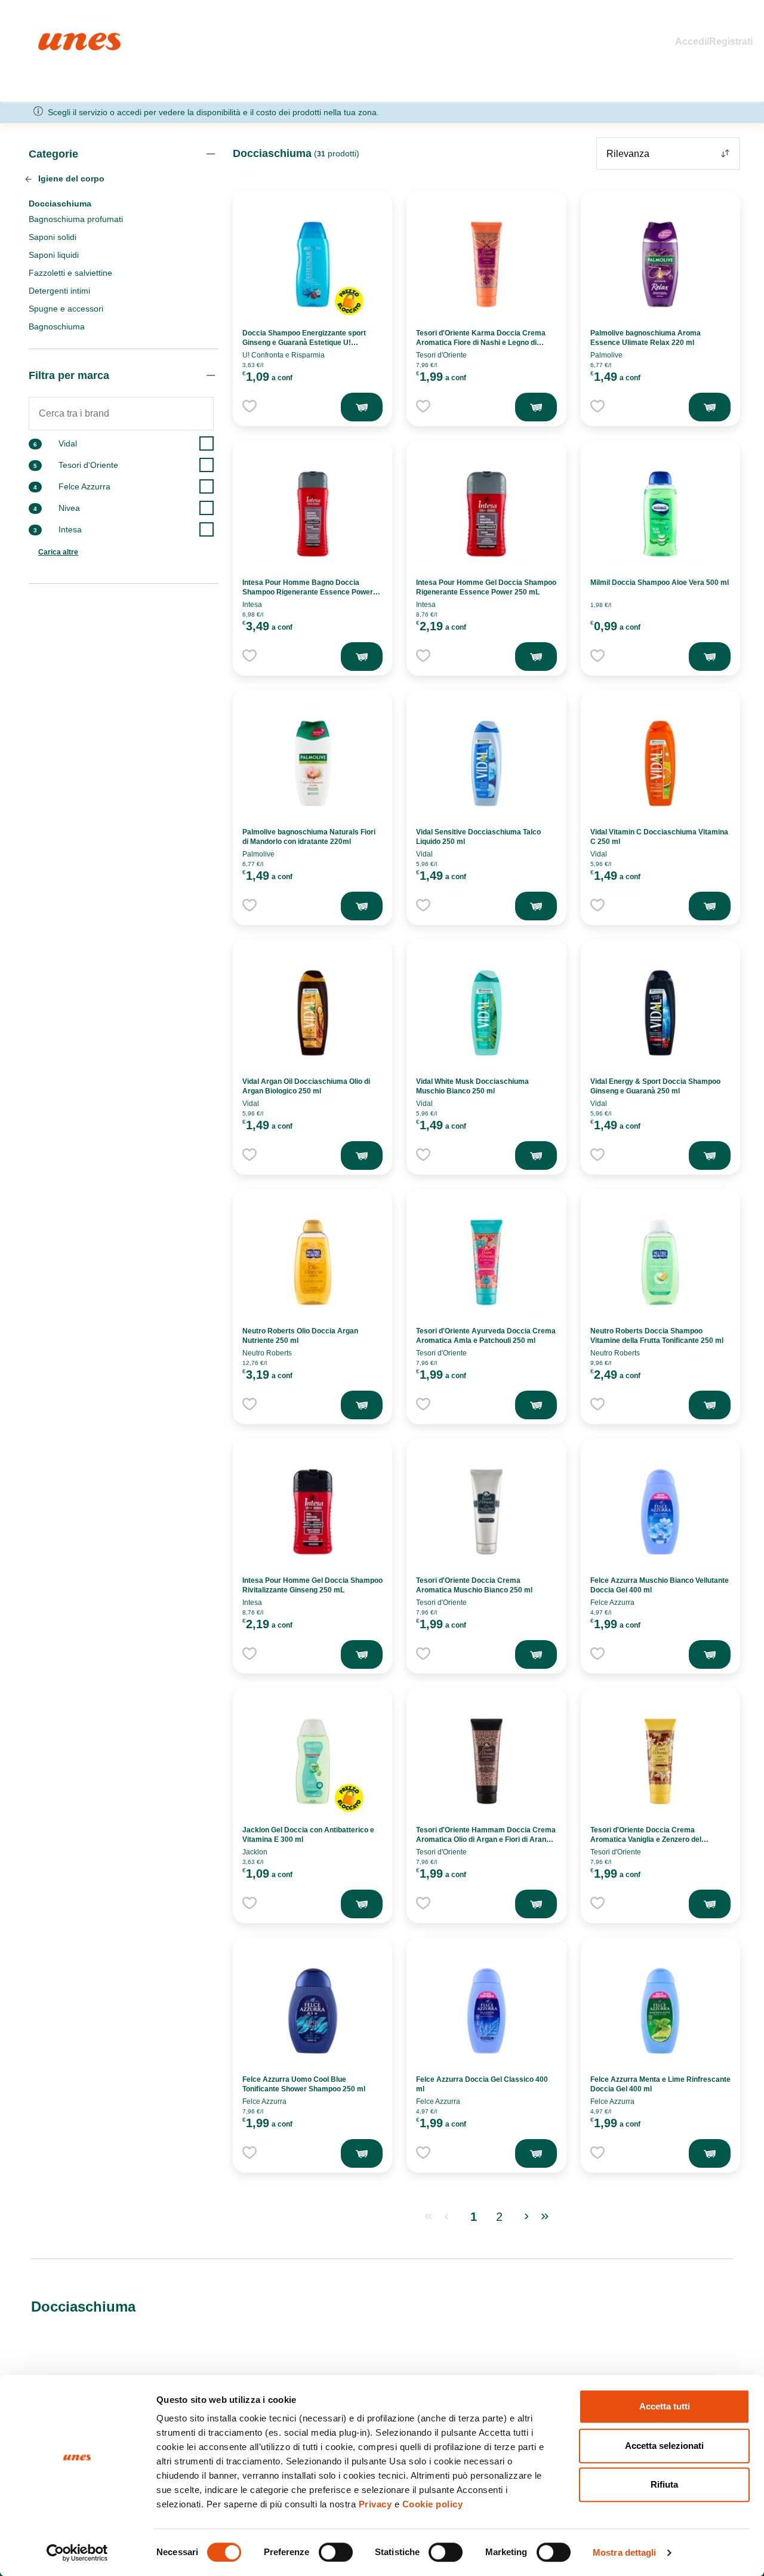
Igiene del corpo (70, 178)
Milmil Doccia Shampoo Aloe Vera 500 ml (660, 583)
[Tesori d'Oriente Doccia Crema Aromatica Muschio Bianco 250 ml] (486, 1512)
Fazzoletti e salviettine (70, 273)
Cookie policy (433, 2504)
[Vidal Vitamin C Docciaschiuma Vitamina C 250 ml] (660, 763)
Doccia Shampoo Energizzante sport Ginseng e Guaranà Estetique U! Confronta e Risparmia (304, 343)
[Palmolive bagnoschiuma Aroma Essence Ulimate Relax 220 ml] (660, 264)
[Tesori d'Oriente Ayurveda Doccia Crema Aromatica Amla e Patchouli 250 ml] (486, 1262)
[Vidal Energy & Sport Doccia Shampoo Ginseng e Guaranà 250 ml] (660, 1013)
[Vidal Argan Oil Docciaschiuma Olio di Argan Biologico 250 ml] (313, 1013)
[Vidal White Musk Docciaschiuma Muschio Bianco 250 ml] (486, 1013)
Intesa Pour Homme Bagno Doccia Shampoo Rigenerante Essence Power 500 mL (308, 592)
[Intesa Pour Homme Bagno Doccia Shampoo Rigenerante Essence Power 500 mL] (313, 514)
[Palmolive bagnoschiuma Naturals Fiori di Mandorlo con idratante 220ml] (313, 763)
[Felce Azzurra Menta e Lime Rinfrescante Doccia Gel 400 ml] (660, 2011)
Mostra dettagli (625, 2552)
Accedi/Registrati (714, 41)
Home (51, 38)
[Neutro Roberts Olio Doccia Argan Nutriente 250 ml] (313, 1262)
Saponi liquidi (54, 255)
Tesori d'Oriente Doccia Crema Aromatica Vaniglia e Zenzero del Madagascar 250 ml (646, 1839)
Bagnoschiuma (57, 326)
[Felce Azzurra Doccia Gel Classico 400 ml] (486, 2011)
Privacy (375, 2504)
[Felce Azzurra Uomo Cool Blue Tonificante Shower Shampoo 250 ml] (313, 2011)
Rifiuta (664, 2484)
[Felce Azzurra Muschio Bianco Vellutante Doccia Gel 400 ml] (660, 1512)
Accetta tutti (665, 2406)
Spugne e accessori (66, 309)
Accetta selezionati (664, 2446)
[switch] (336, 2552)
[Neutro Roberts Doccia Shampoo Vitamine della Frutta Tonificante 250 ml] (660, 1262)
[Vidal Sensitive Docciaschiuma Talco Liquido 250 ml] (486, 763)
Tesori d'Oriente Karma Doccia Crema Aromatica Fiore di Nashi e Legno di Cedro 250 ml (481, 343)
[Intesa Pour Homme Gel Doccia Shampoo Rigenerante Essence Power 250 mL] (486, 514)
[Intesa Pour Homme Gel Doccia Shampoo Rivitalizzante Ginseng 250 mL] (313, 1512)
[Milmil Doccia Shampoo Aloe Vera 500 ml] (660, 514)
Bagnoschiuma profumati (76, 219)
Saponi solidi (53, 237)
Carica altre (58, 552)
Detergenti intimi (59, 291)
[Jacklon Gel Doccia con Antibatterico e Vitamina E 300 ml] (313, 1761)
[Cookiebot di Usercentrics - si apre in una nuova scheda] (77, 2553)
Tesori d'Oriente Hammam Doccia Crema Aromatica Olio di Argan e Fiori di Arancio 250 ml (486, 1839)
